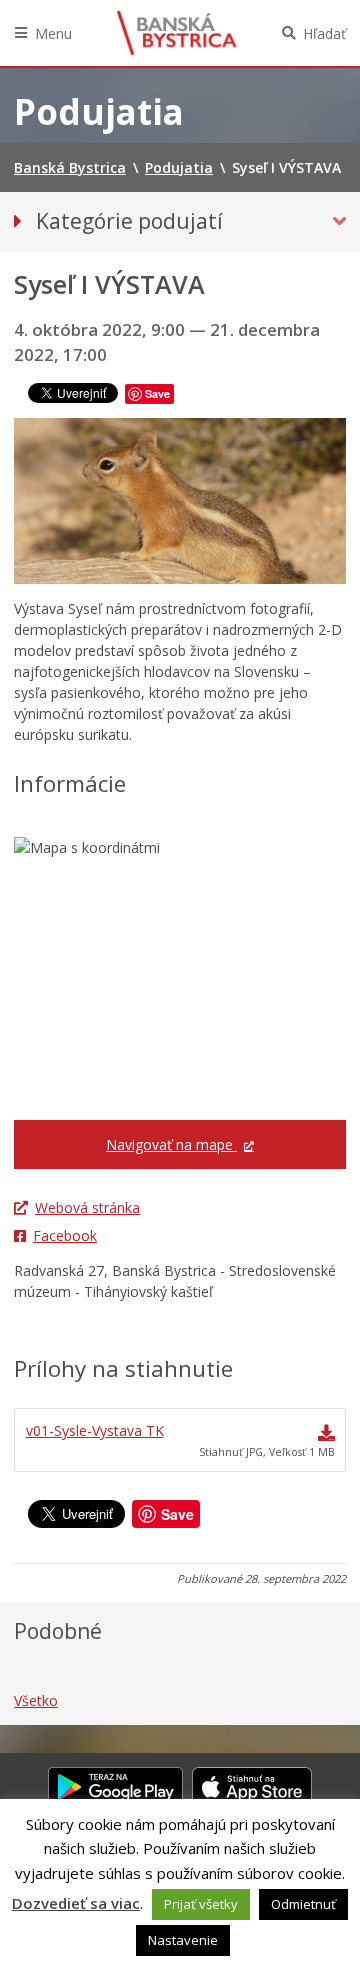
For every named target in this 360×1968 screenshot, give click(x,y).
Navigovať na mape (171, 1144)
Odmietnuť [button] (303, 1904)
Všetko (36, 1700)
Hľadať (324, 33)
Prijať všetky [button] (201, 1904)
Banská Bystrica (177, 33)
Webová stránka (87, 1207)
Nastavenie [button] (183, 1940)
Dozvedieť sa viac (76, 1903)
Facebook (65, 1235)
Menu (53, 33)
